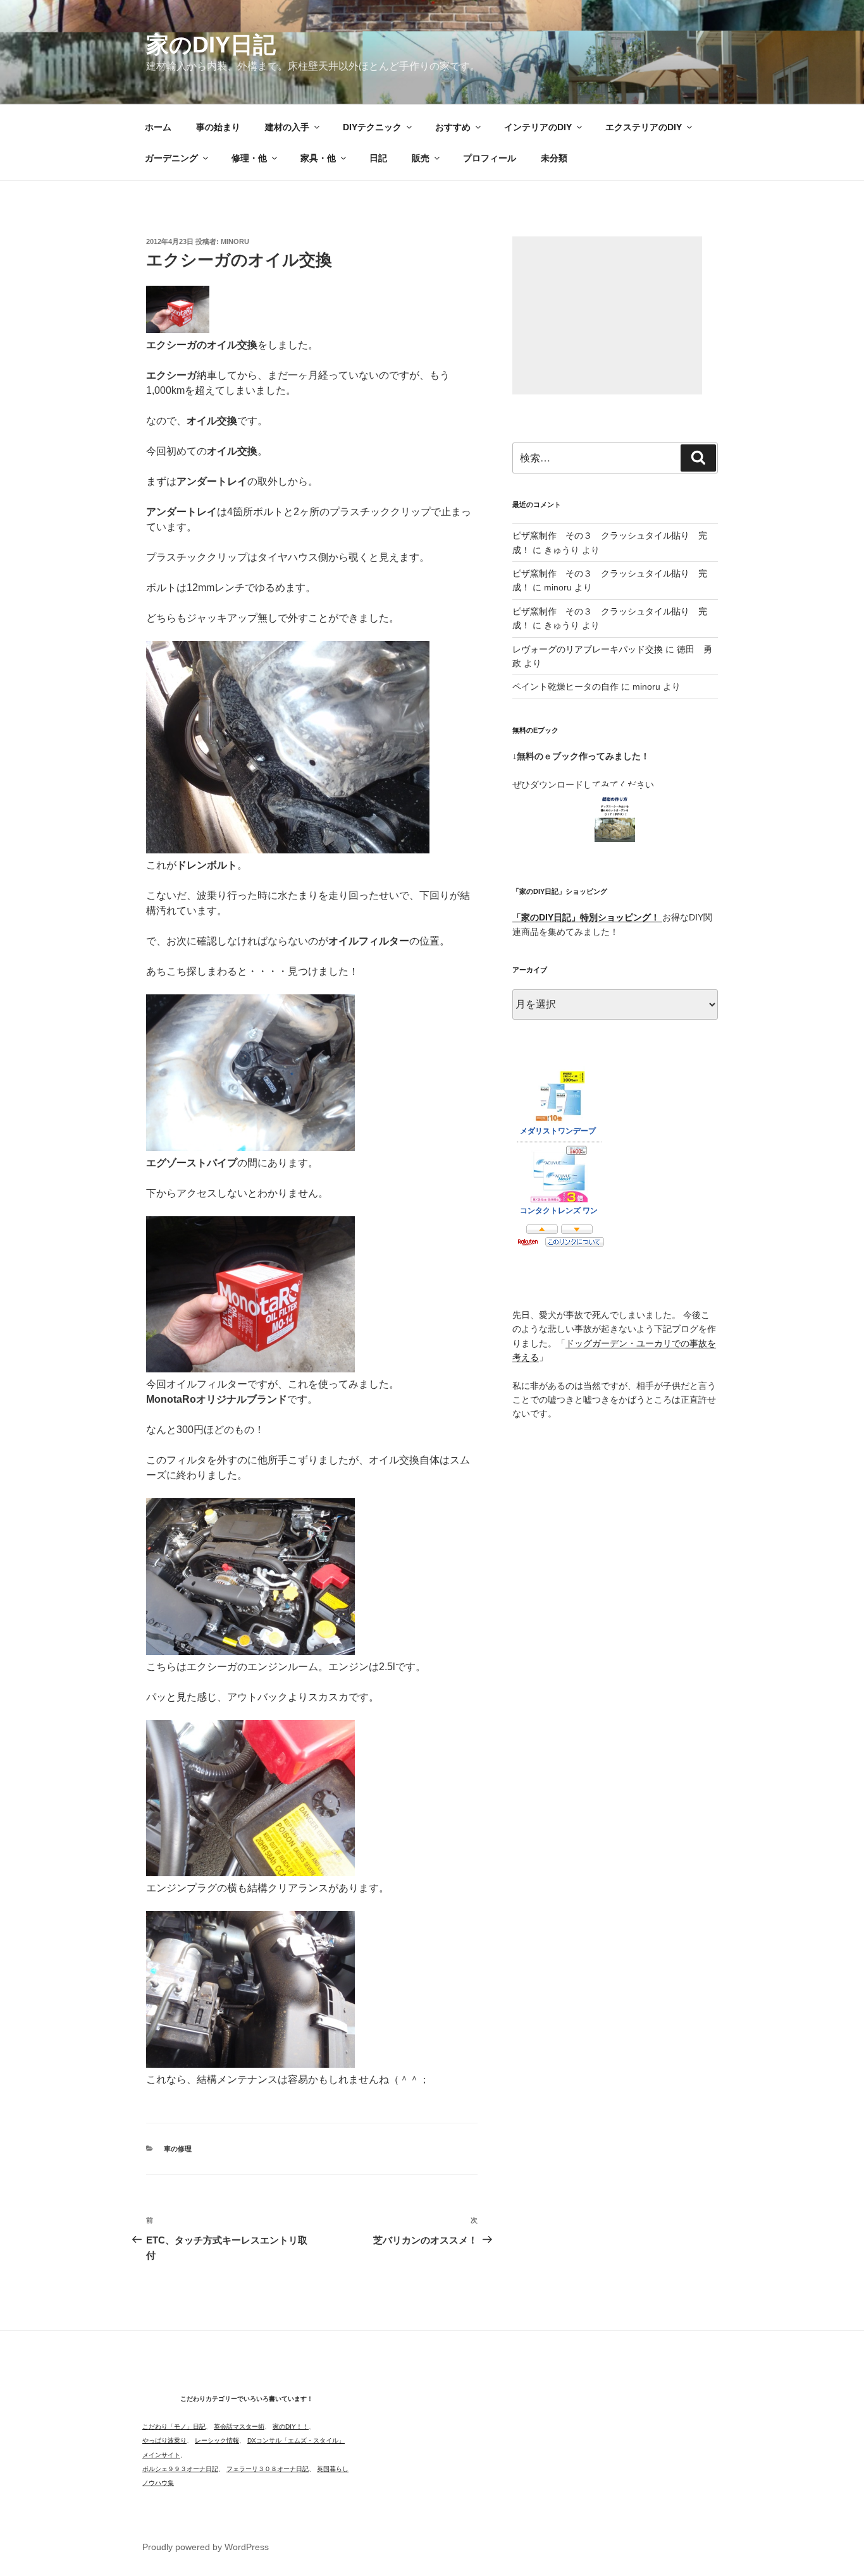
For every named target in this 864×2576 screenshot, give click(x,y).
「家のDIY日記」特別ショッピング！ (587, 917)
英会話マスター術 (239, 2426)
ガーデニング (171, 158)
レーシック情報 (217, 2440)
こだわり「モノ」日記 (174, 2426)
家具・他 (318, 158)
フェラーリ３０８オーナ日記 (268, 2469)
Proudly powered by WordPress (206, 2547)
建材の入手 (287, 127)
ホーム (158, 127)
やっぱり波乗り (164, 2440)
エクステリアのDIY (644, 127)
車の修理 (178, 2149)
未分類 (554, 158)
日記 (378, 158)
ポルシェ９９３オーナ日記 (180, 2469)
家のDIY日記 (211, 45)
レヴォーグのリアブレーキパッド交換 (588, 649)
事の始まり (218, 127)
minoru (235, 241)
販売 (421, 158)
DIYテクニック (372, 127)
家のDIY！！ (291, 2426)
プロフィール (490, 158)
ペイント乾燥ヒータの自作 (565, 687)
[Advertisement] (607, 315)
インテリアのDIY (538, 127)
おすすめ (453, 127)
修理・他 (249, 158)
